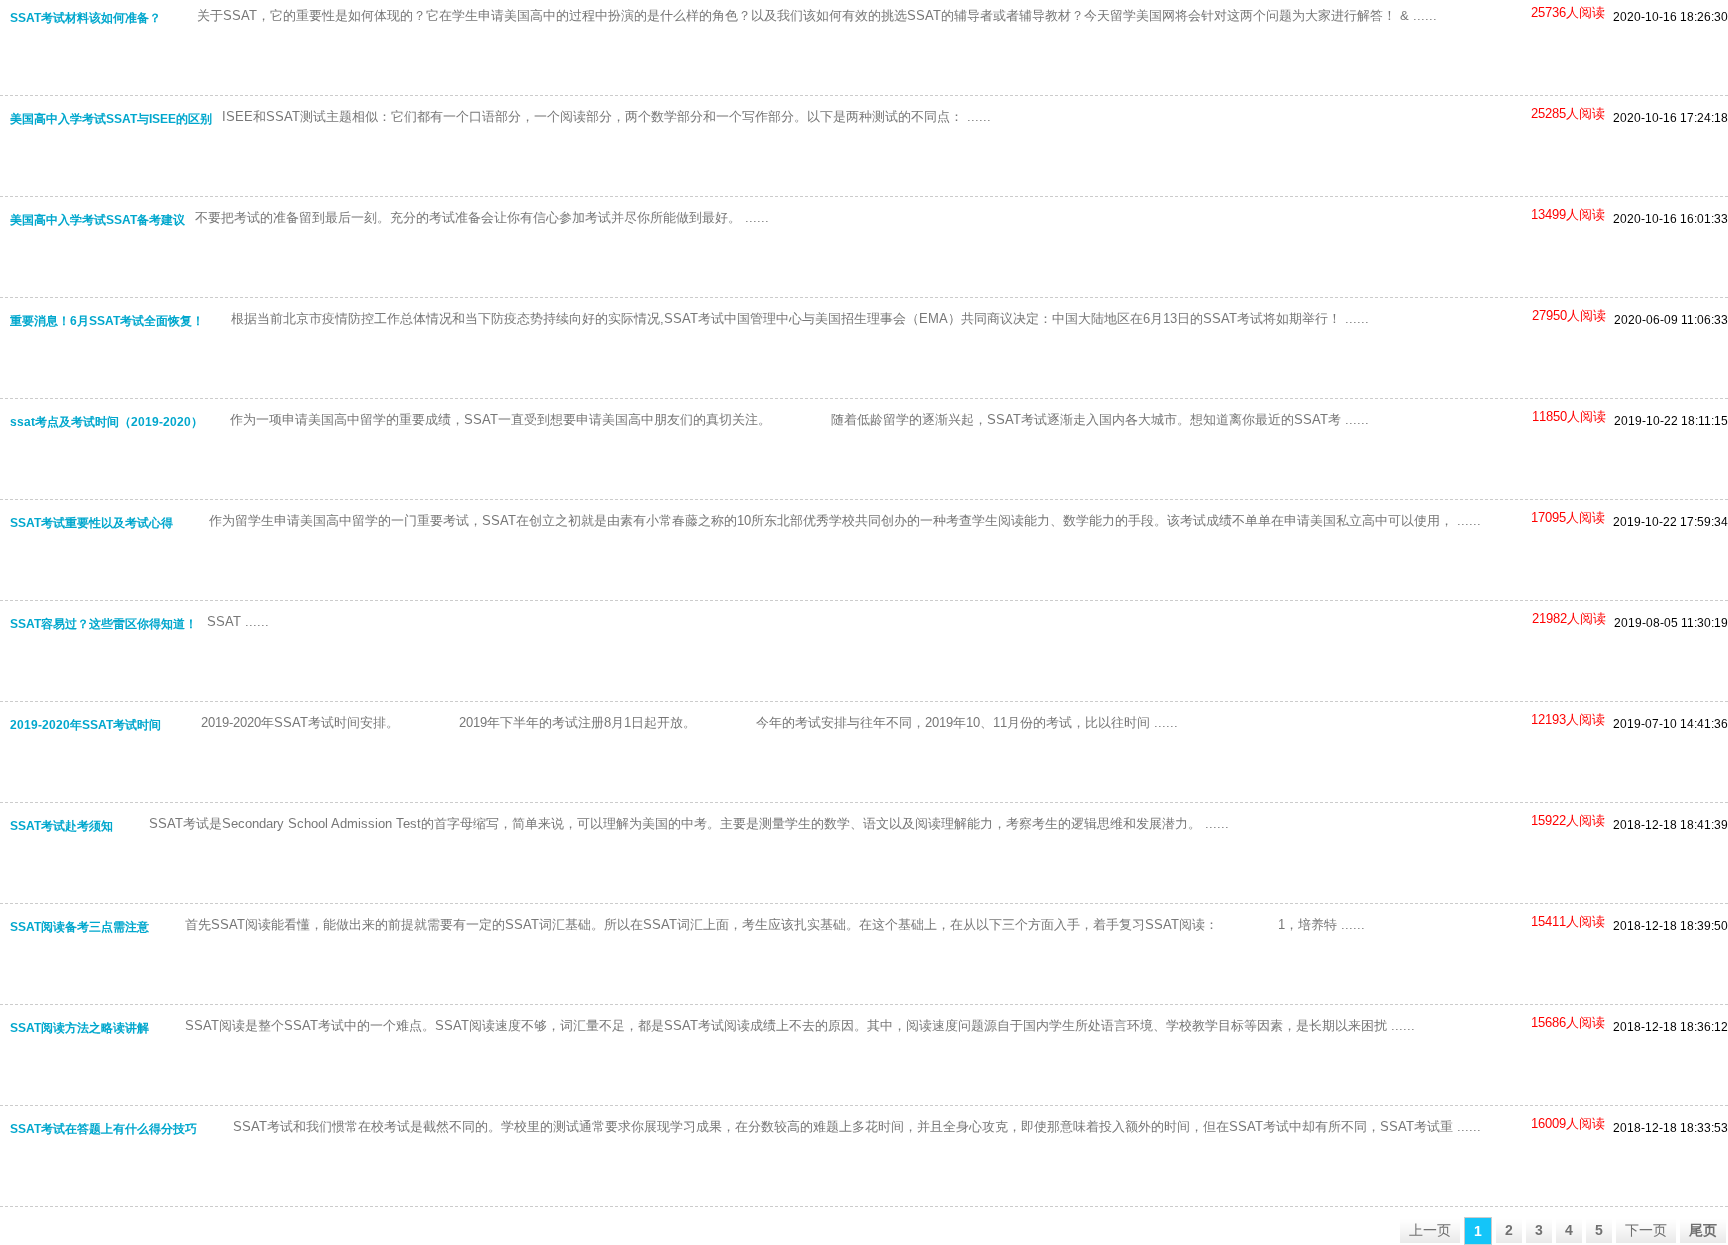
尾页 (1703, 1230)
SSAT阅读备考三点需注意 (79, 927)
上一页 (1430, 1230)
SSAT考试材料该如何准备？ (85, 18)
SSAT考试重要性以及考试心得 (91, 523)
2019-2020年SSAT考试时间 (85, 725)
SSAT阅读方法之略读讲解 (79, 1028)
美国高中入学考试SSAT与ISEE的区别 (111, 119)
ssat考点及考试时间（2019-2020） (106, 422)
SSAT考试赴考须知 (61, 826)
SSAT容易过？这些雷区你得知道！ (103, 624)
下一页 (1646, 1230)
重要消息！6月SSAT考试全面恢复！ (107, 321)
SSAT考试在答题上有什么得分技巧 (103, 1129)
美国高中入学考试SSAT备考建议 (97, 220)
